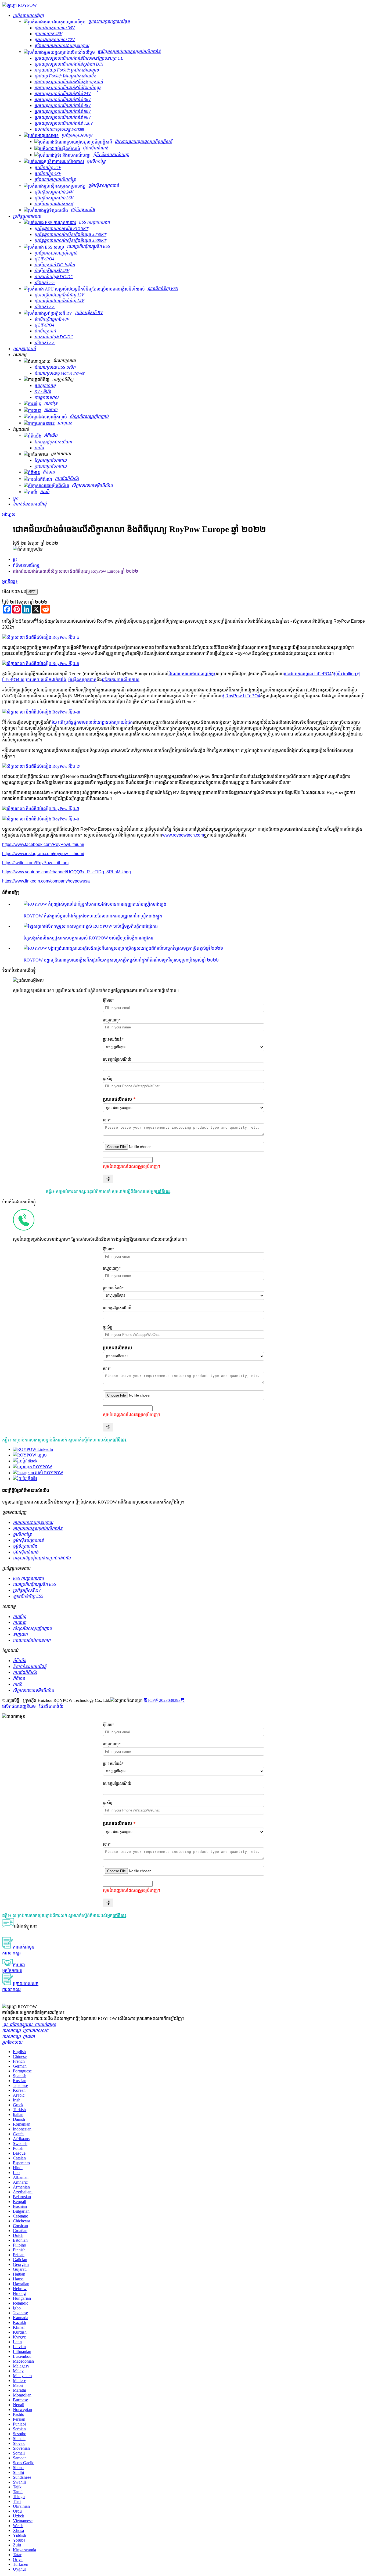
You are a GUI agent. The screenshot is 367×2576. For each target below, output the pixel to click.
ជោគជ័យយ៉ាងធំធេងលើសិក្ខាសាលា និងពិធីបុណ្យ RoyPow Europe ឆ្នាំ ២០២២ (75, 571)
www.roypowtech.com (183, 835)
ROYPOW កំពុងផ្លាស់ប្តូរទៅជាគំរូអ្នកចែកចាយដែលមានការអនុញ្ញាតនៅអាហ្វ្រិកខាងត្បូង (93, 916)
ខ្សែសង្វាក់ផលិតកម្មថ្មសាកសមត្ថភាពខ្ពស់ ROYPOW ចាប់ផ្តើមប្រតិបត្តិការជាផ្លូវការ (89, 938)
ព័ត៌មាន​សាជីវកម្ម (26, 565)
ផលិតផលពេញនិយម (19, 1706)
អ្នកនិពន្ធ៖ (10, 581)
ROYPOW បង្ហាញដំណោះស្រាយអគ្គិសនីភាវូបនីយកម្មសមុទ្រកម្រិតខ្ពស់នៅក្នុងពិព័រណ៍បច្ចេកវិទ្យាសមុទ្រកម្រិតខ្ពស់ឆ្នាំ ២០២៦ (121, 960)
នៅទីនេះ (163, 1192)
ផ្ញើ (108, 1179)
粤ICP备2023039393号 (164, 1700)
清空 (32, 592)
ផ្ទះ (15, 559)
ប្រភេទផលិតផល (117, 1099)
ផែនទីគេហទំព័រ (51, 1706)
